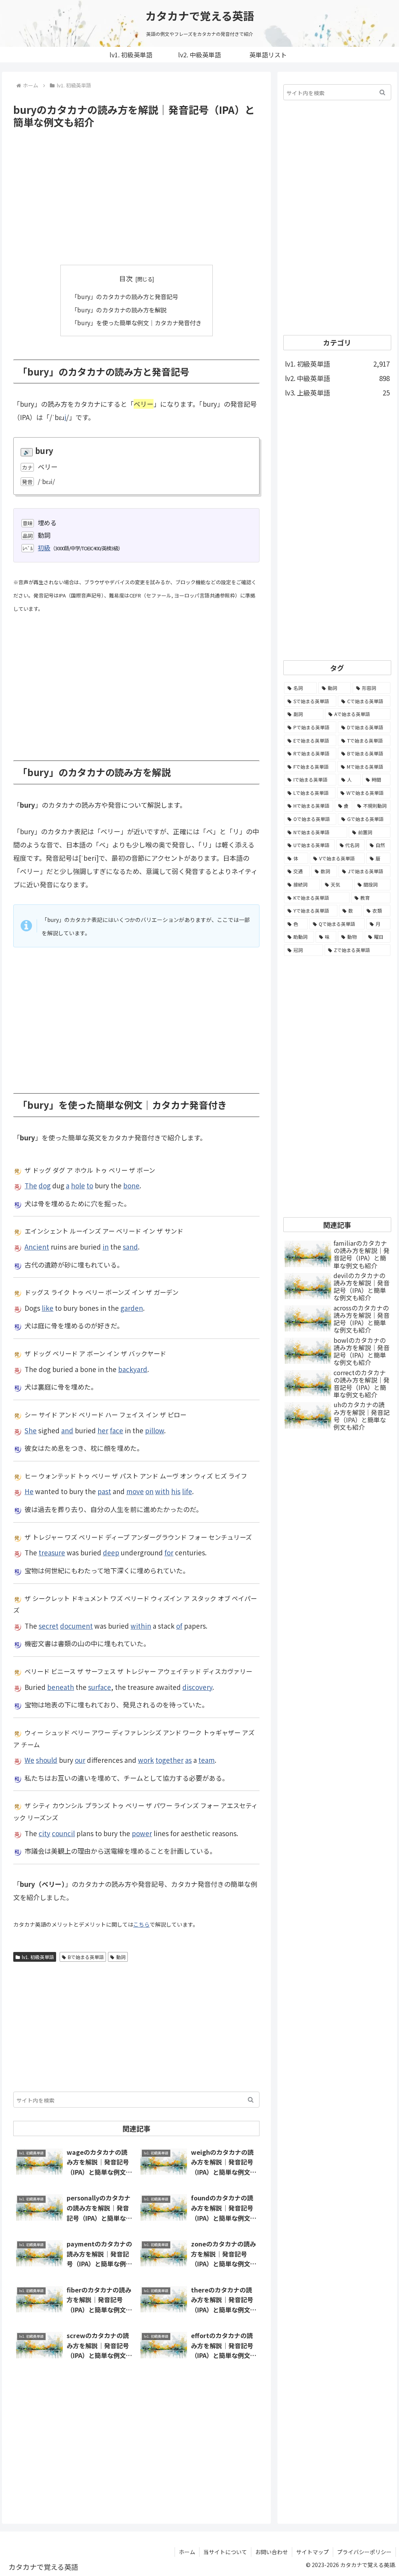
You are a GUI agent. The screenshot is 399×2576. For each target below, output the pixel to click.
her (103, 1430)
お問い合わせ (272, 2552)
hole (78, 1185)
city (44, 1833)
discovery (197, 1687)
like (48, 1308)
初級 (44, 548)
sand (130, 1247)
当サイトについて (225, 2552)
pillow (154, 1430)
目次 (126, 278)
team (207, 1760)
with (162, 1491)
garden (132, 1308)
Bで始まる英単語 (86, 1957)
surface (100, 1687)
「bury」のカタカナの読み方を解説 (119, 310)
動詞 (121, 1957)
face (117, 1430)
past (104, 1491)
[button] (251, 2100)
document (76, 1626)
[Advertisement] (136, 197)
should (47, 1760)
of (179, 1626)
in (106, 1247)
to (90, 1185)
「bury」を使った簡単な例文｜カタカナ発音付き (136, 323)
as (188, 1760)
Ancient (37, 1247)
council (63, 1833)
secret (49, 1626)
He (29, 1491)
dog (45, 1185)
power (142, 1833)
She (31, 1430)
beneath (61, 1687)
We (29, 1760)
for (169, 1552)
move (135, 1491)
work (146, 1760)
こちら (141, 1924)
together (169, 1760)
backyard (133, 1369)
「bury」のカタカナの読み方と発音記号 (125, 296)
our (80, 1760)
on (149, 1491)
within (141, 1626)
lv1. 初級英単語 (38, 1957)
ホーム (187, 2552)
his (176, 1491)
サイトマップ (312, 2552)
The (31, 1185)
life (187, 1491)
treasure (52, 1552)
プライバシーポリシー (364, 2552)
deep (111, 1552)
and (67, 1430)
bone (131, 1185)
